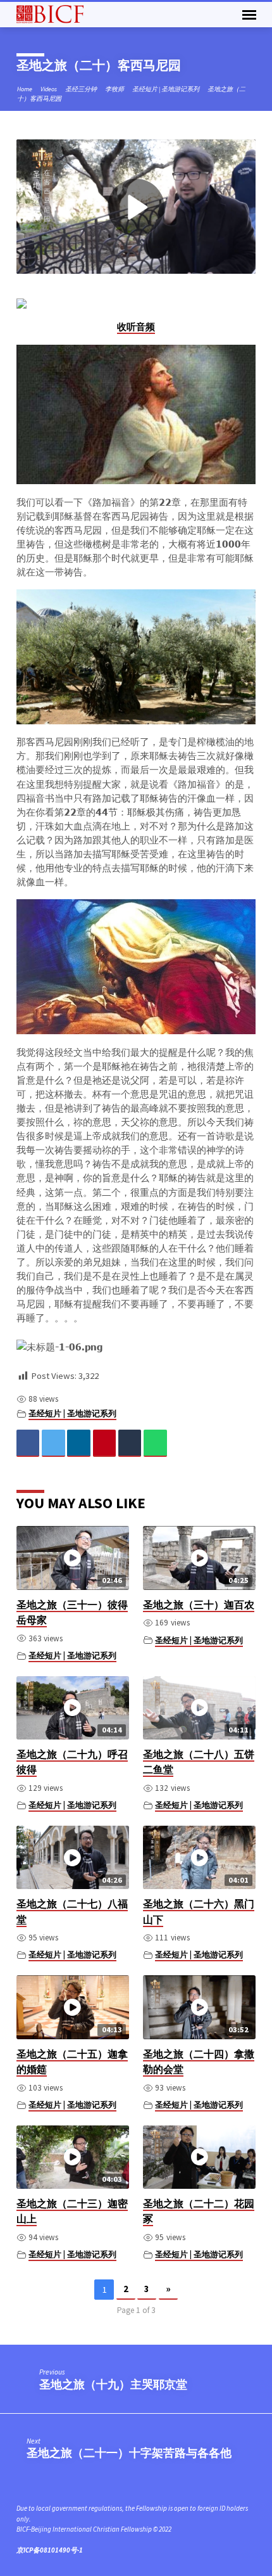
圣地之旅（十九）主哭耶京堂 (113, 2384)
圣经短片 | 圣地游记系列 (166, 89)
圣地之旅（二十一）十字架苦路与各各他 (129, 2453)
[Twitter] (53, 1443)
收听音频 (136, 327)
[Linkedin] (79, 1443)
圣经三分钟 (81, 89)
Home (25, 89)
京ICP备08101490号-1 (50, 2550)
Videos (49, 89)
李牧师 (114, 89)
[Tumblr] (130, 1443)
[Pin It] (105, 1443)
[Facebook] (28, 1443)
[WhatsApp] (155, 1443)
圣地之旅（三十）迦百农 (199, 1605)
